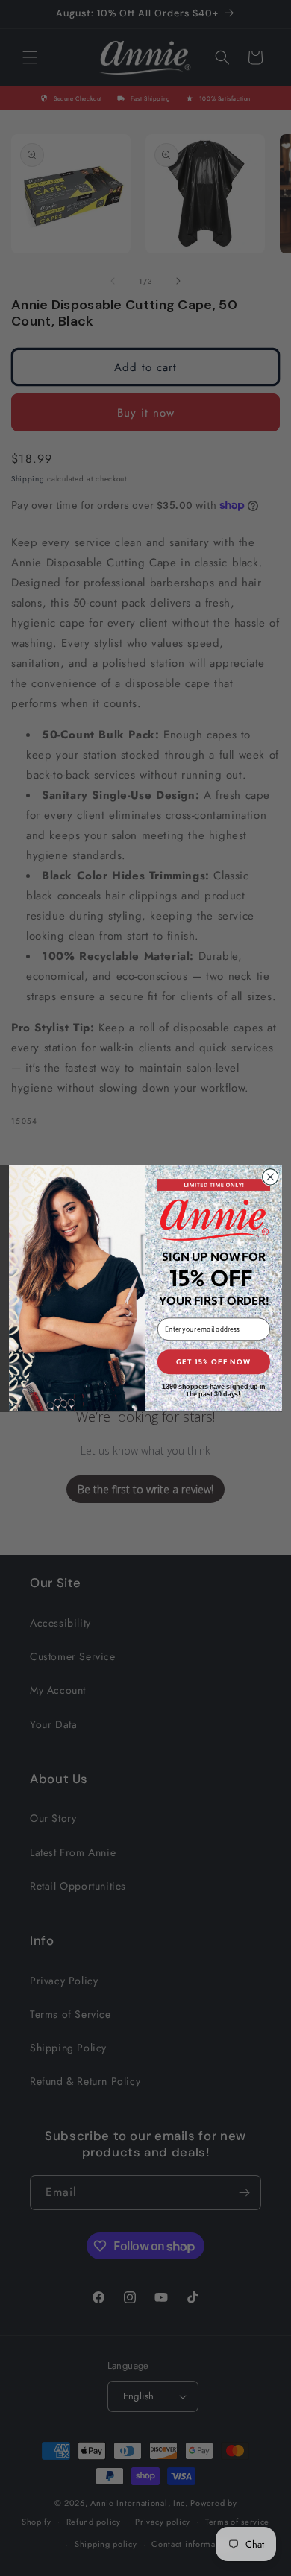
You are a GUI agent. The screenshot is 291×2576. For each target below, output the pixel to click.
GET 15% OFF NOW (213, 1361)
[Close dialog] (270, 1176)
